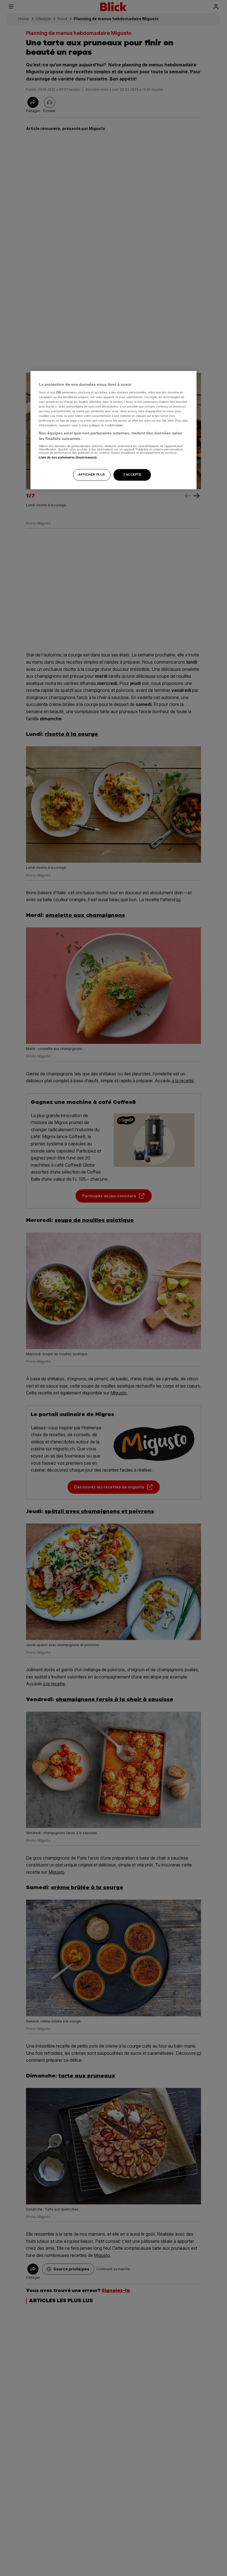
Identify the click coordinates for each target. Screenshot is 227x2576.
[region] (114, 430)
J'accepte (132, 474)
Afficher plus (91, 474)
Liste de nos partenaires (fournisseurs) (68, 457)
